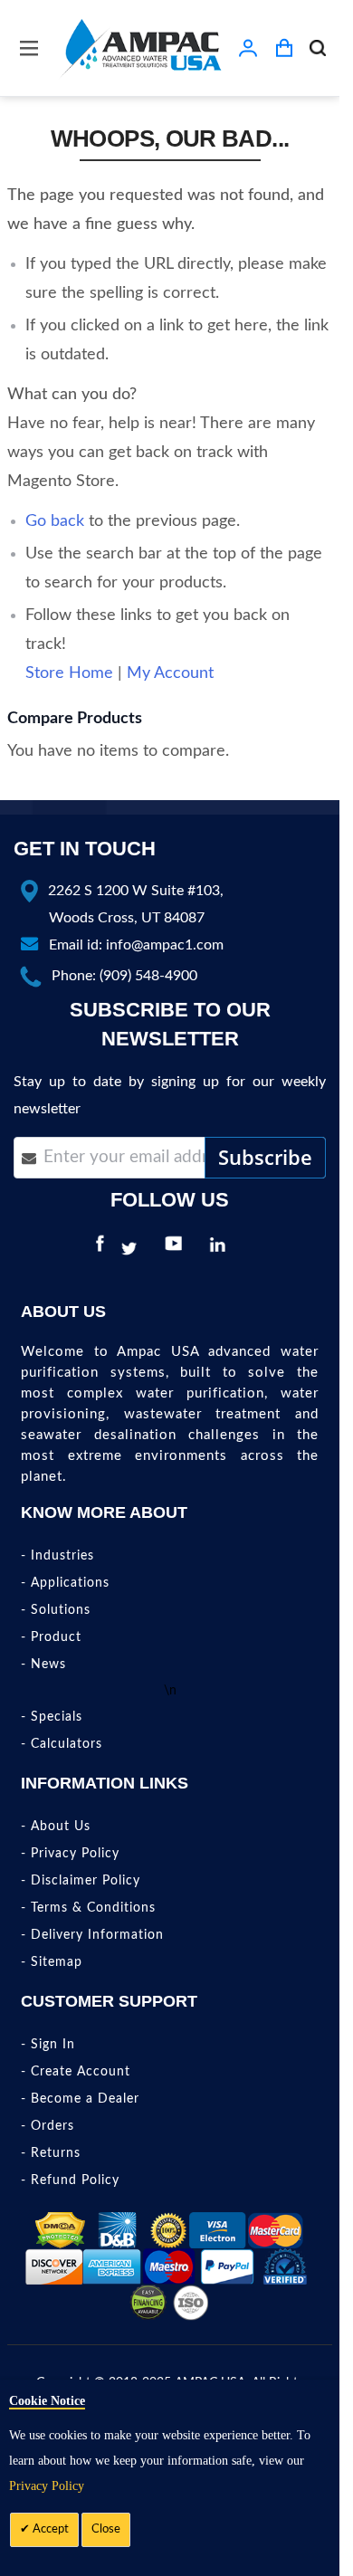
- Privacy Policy (70, 1854)
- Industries (57, 1556)
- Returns (51, 2153)
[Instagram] (247, 1249)
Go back (55, 521)
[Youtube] (178, 1249)
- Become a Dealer (80, 2099)
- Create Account (76, 2072)
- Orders (48, 2126)
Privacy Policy (47, 2486)
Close (106, 2529)
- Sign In (48, 2045)
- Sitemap (52, 1962)
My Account (170, 673)
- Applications (65, 1583)
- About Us (56, 1827)
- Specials (52, 1717)
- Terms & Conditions (88, 1908)
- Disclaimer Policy (81, 1881)
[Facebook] (100, 1249)
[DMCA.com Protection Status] (60, 2229)
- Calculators (62, 1744)
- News (43, 1665)
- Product (51, 1637)
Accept (49, 2529)
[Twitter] (134, 1249)
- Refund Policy (70, 2180)
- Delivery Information (92, 1935)
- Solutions (56, 1610)
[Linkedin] (222, 1249)
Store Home (69, 673)
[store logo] (140, 48)
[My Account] (248, 48)
